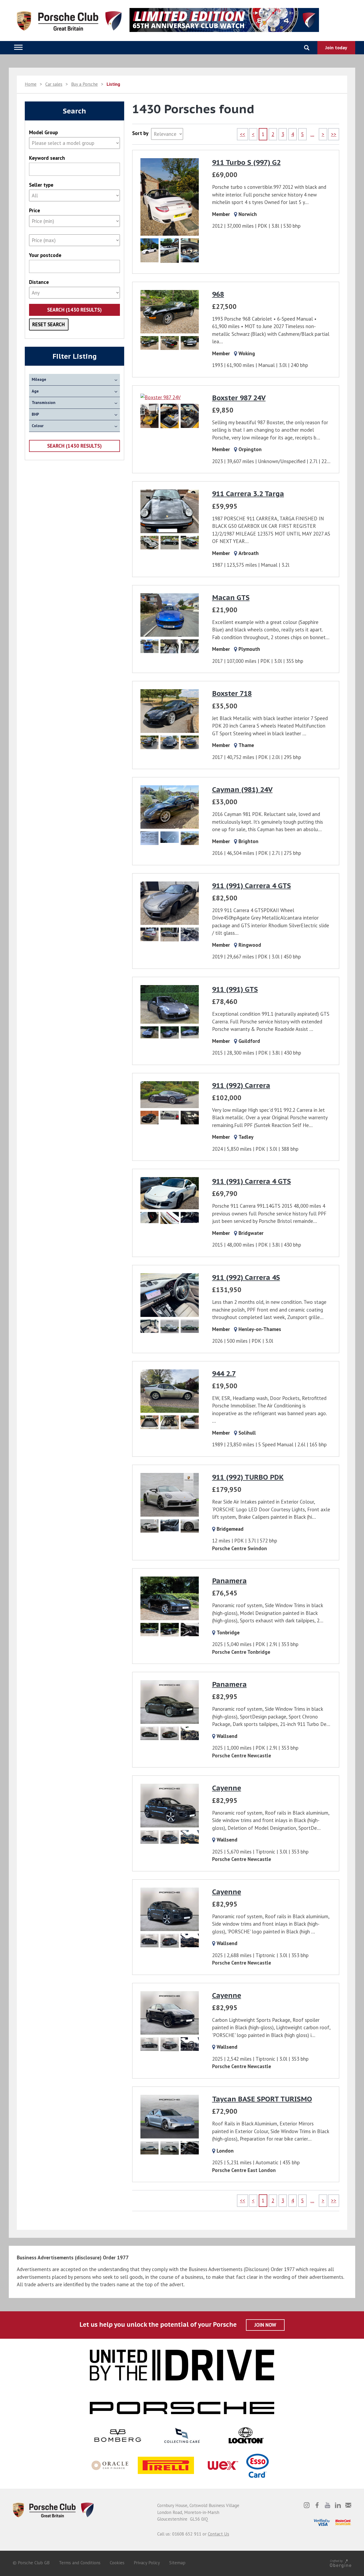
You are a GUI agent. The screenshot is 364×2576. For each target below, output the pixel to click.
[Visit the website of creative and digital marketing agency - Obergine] (341, 2563)
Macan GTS (231, 597)
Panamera (229, 1581)
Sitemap (177, 2563)
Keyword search (47, 158)
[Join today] (336, 48)
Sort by (140, 133)
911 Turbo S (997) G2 (246, 162)
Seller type (41, 185)
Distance (39, 282)
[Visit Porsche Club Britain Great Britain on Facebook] (317, 2505)
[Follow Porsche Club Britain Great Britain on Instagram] (307, 2505)
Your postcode (45, 255)
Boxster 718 (232, 693)
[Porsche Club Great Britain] (53, 2510)
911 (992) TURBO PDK (248, 1477)
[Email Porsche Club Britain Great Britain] (348, 2505)
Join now (265, 2325)
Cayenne (227, 1788)
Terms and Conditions (80, 2563)
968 (218, 294)
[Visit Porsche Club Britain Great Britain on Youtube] (327, 2505)
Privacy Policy (147, 2563)
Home (31, 84)
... (312, 134)
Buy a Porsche (84, 84)
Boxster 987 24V (239, 398)
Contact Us (219, 2534)
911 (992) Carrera (241, 1085)
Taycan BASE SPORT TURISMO (262, 2099)
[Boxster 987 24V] (169, 413)
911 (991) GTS (235, 989)
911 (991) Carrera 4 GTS (252, 886)
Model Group (43, 132)
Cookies (117, 2563)
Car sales (54, 84)
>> (334, 134)
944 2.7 (224, 1373)
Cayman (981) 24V (242, 789)
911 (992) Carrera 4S (246, 1277)
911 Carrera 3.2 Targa (248, 494)
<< (242, 134)
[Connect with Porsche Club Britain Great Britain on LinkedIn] (338, 2505)
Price (35, 211)
